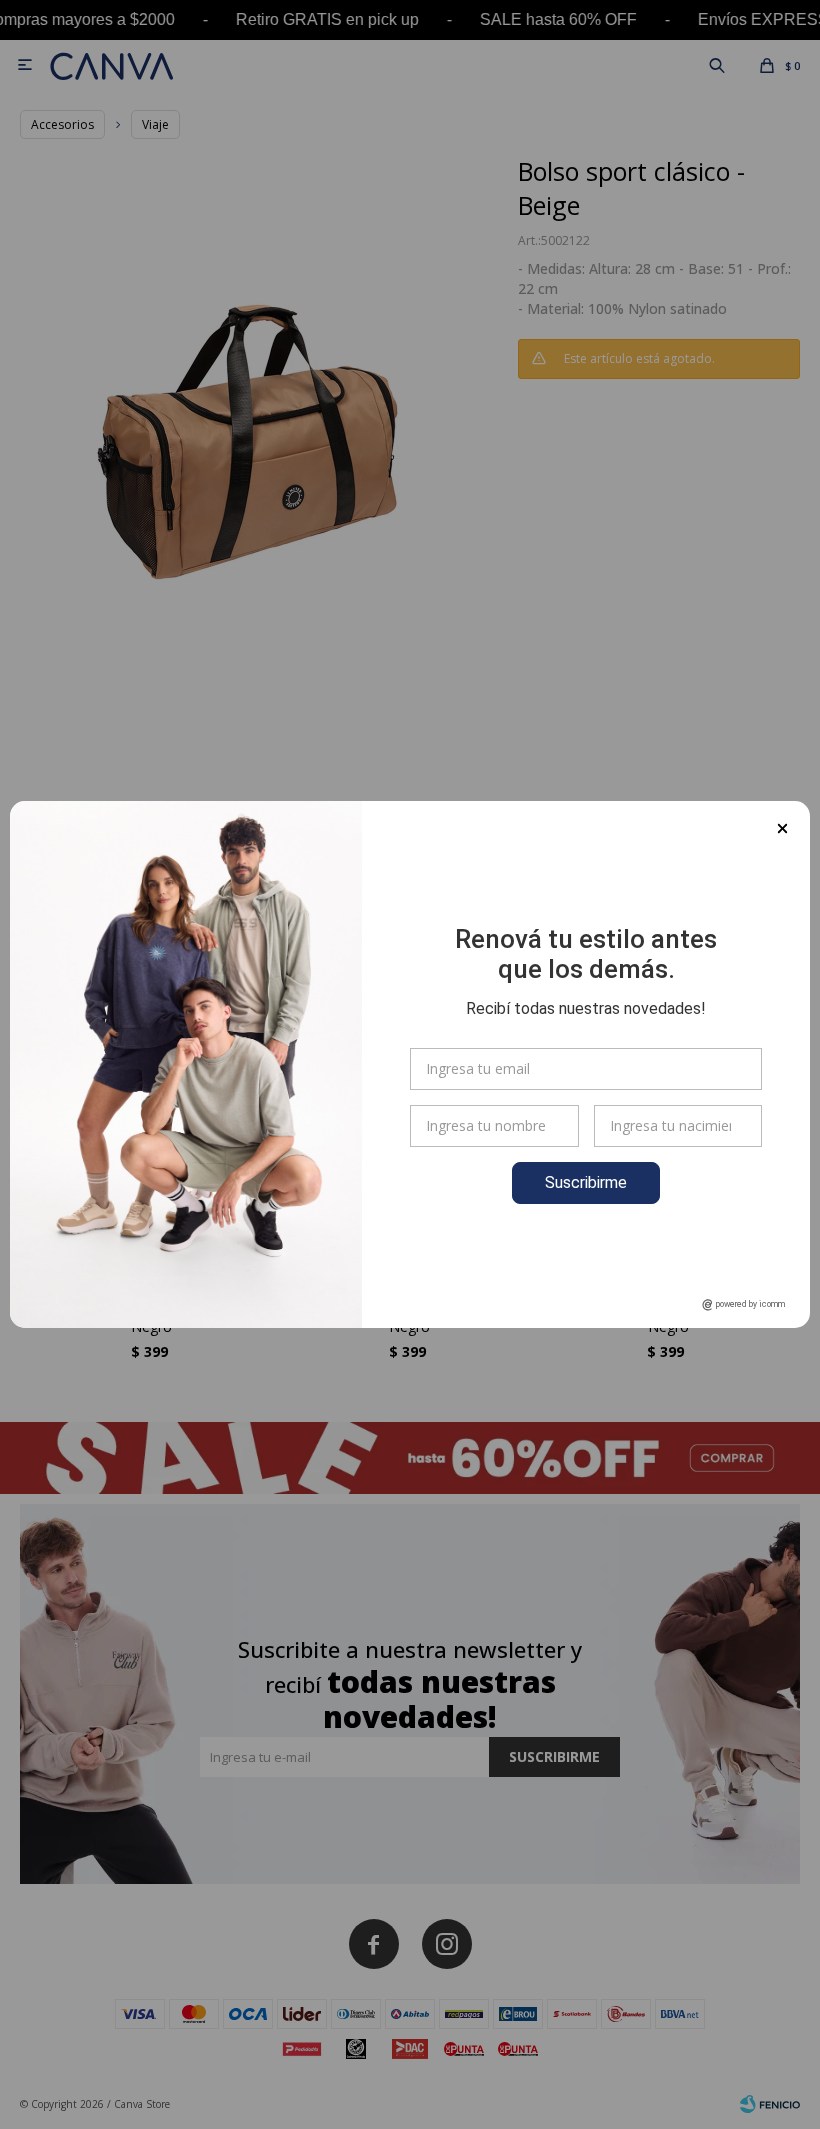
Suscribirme (586, 1182)
